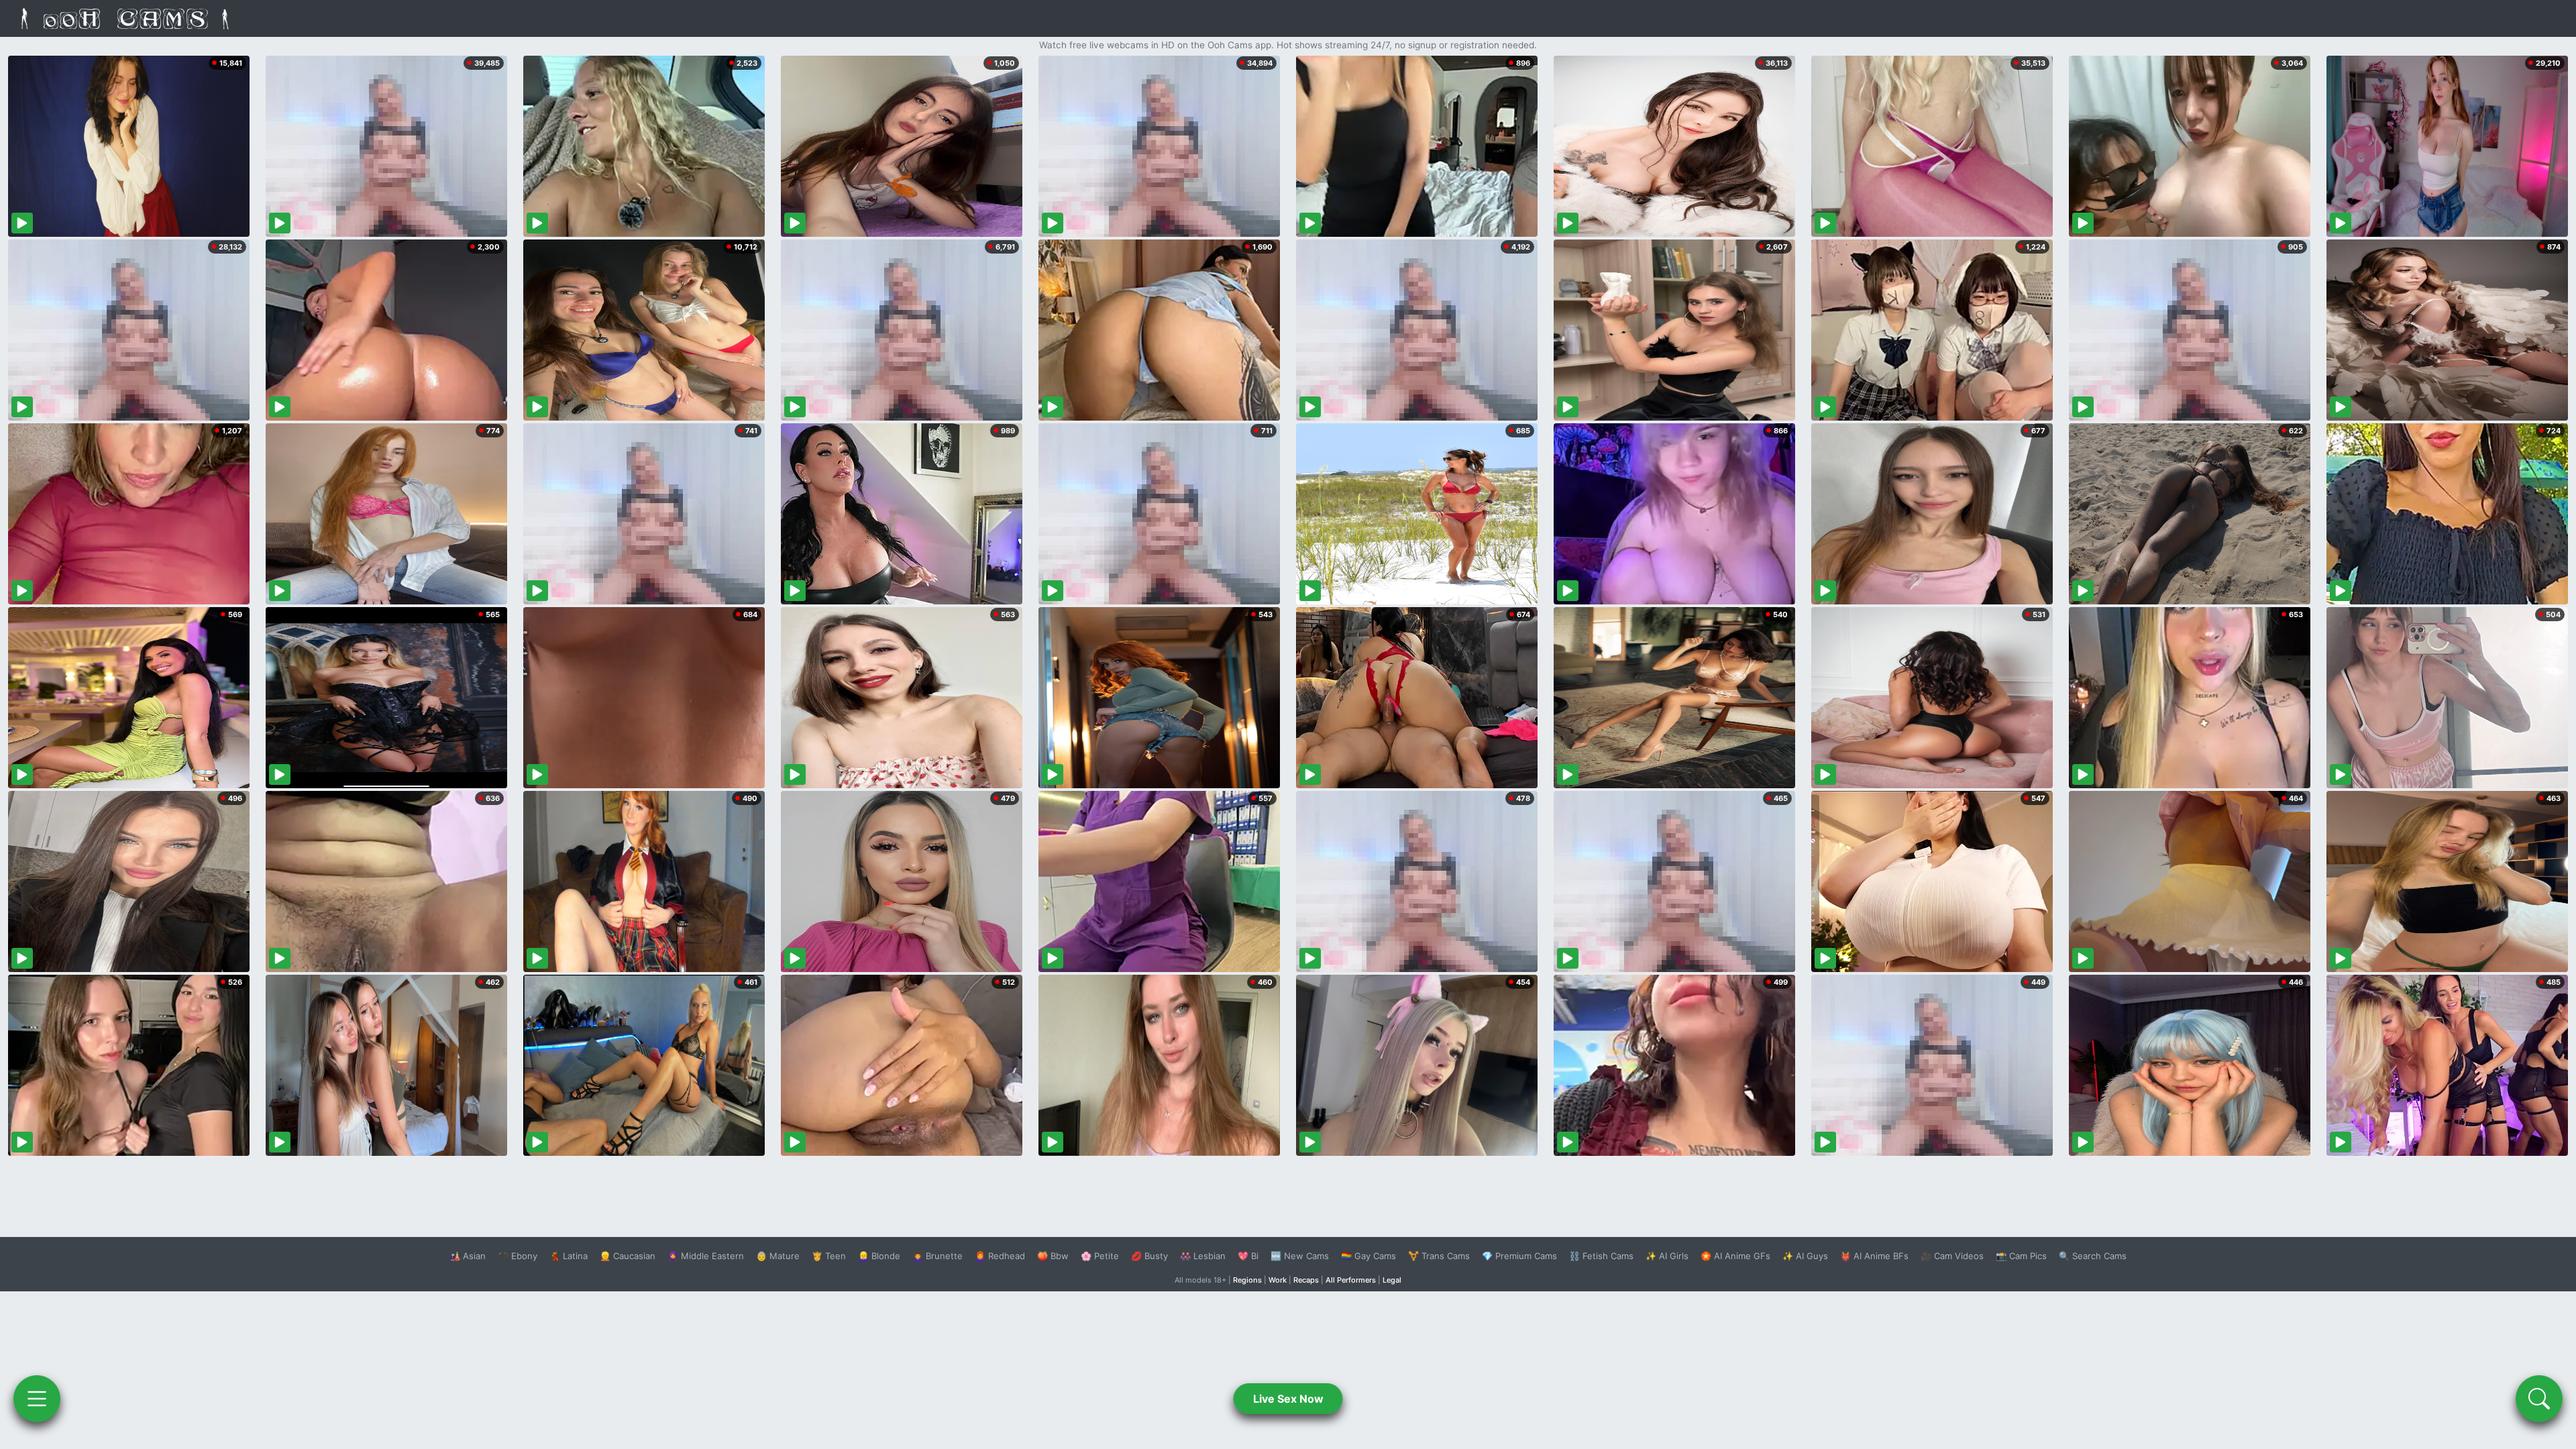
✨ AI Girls (1667, 1256)
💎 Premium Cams (1519, 1256)
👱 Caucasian (628, 1256)
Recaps (1306, 1280)
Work (1278, 1280)
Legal (1392, 1280)
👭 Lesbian (1203, 1256)
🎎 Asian (468, 1256)
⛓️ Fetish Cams (1601, 1256)
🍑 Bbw (1053, 1256)
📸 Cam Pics (2021, 1256)
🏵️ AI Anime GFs (1735, 1256)
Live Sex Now (1288, 1399)
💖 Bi (1248, 1256)
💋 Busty (1149, 1256)
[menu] (37, 1399)
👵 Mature (778, 1256)
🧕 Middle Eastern (706, 1256)
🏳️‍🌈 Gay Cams (1368, 1256)
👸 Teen (829, 1256)
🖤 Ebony (518, 1256)
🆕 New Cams (1300, 1256)
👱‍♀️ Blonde (879, 1256)
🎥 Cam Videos (1952, 1256)
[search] (2539, 1399)
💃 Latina (569, 1256)
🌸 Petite (1100, 1256)
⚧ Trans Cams (1439, 1256)
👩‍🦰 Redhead (1000, 1256)
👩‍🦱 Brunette (937, 1256)
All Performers (1351, 1280)
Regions (1247, 1280)
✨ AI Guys (1805, 1256)
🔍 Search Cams (2093, 1256)
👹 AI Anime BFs (1874, 1256)
